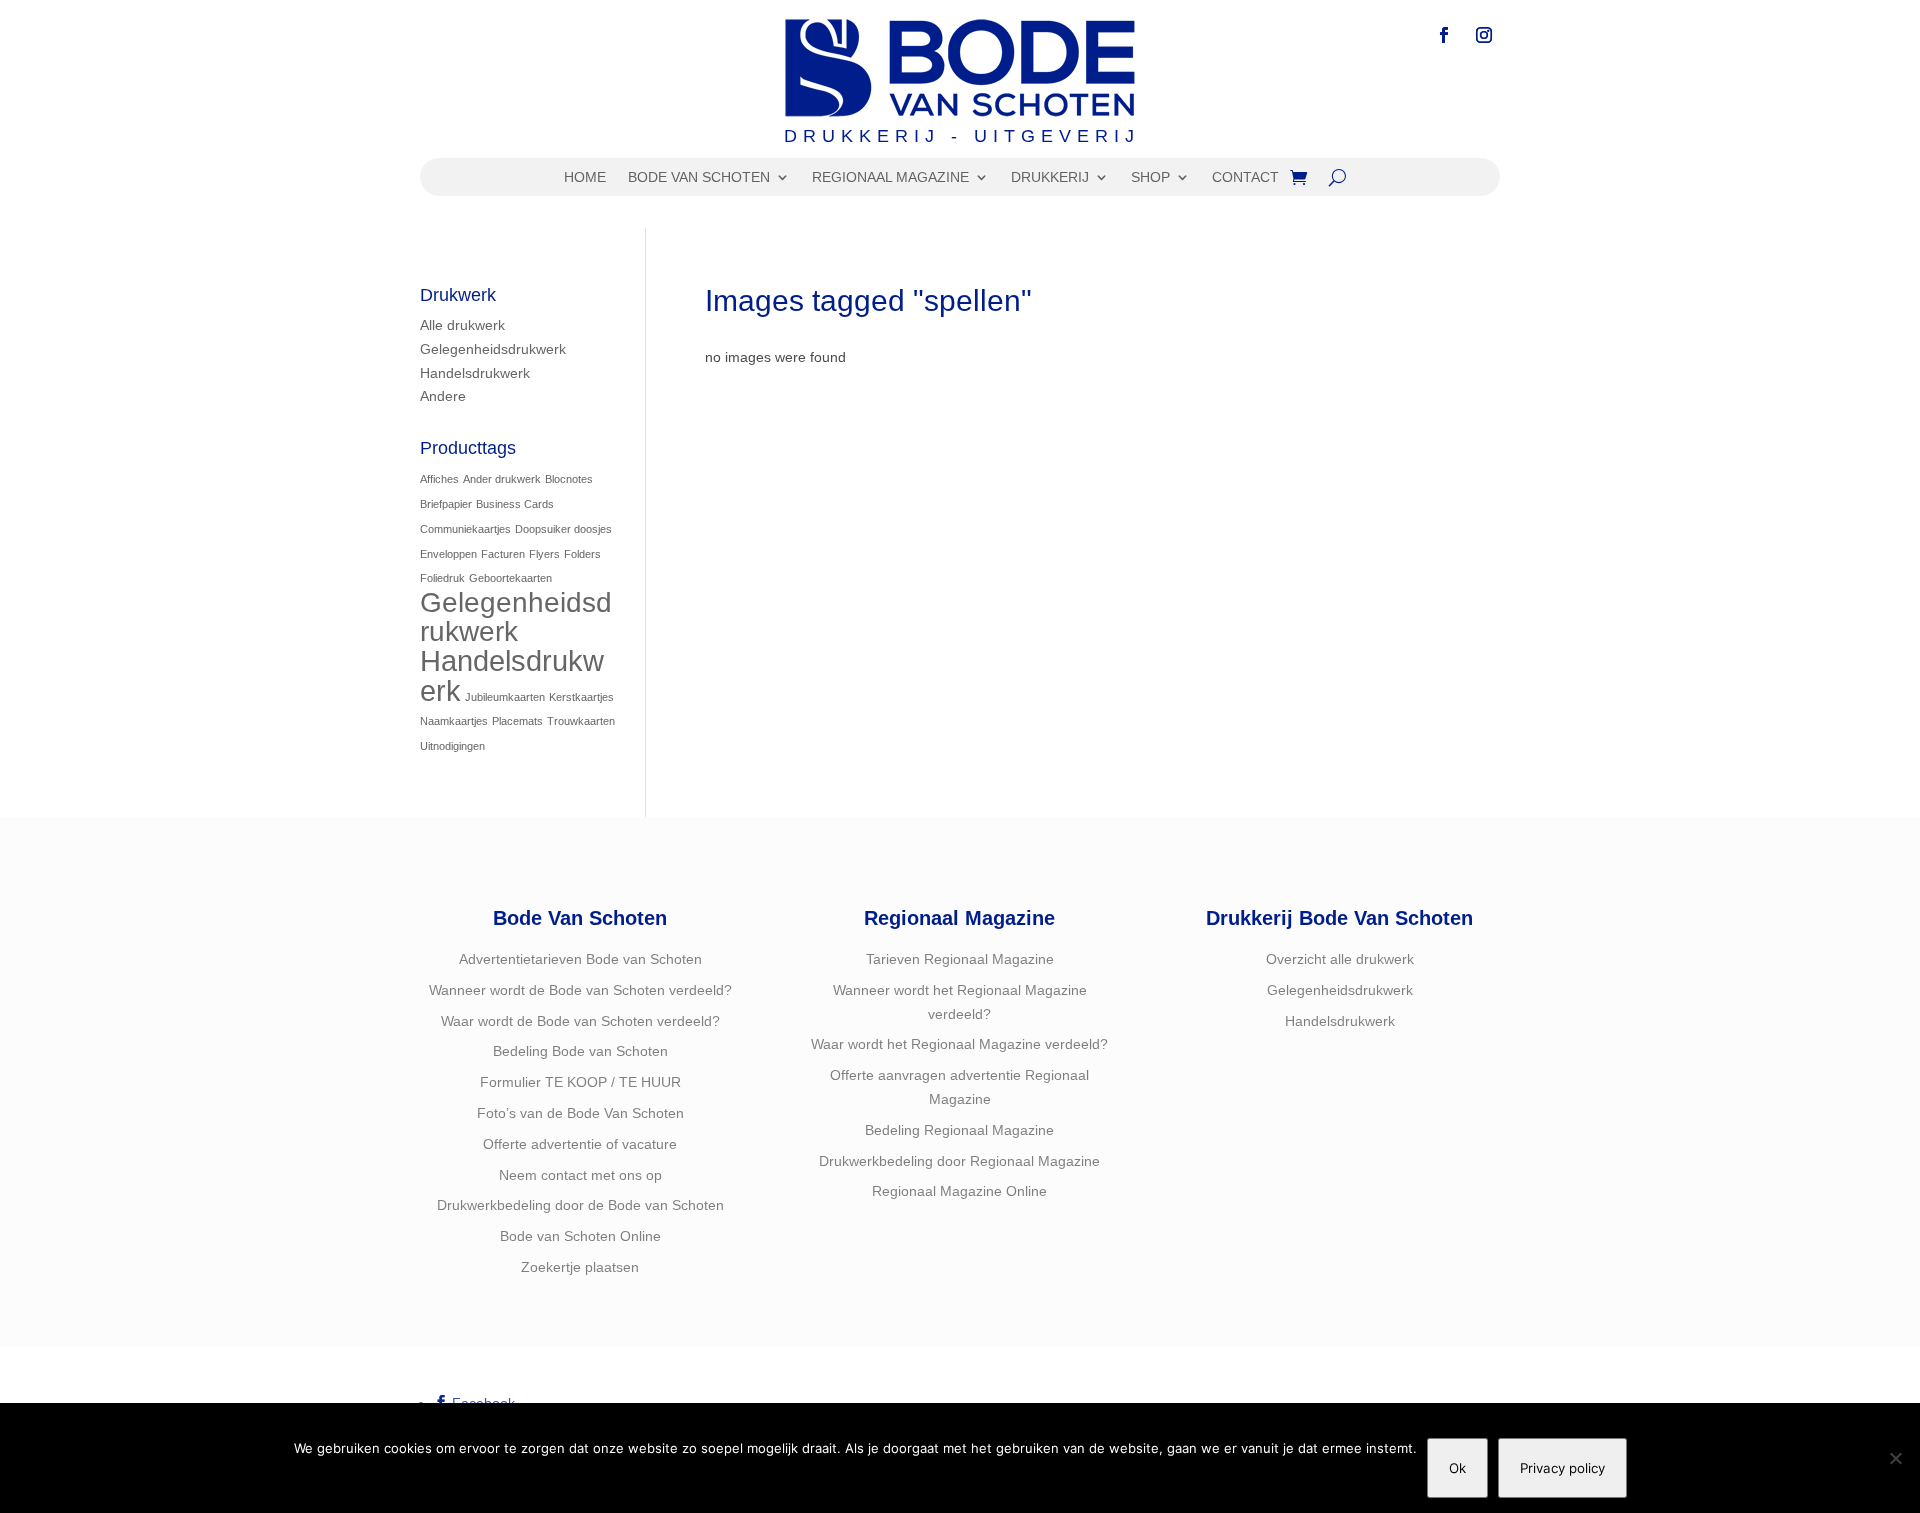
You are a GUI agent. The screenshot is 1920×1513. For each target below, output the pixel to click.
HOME (585, 177)
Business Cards (515, 504)
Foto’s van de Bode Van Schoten (580, 1113)
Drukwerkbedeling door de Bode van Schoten (580, 1205)
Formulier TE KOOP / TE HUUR (580, 1082)
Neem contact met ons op (580, 1175)
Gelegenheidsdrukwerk (493, 349)
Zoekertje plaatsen (580, 1267)
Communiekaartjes (465, 529)
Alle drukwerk (462, 325)
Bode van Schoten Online (580, 1236)
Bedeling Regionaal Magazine (959, 1130)
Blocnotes (569, 479)
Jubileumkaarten (505, 697)
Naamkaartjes (454, 721)
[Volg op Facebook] (1444, 35)
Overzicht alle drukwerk (1340, 959)
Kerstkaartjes (581, 697)
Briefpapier (446, 504)
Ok (1457, 1468)
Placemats (517, 721)
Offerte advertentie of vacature (580, 1144)
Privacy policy (1562, 1468)
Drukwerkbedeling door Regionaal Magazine (959, 1161)
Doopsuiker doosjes (563, 529)
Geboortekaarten (510, 578)
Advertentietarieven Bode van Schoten (580, 959)
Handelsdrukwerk (475, 373)
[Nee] (1895, 1458)
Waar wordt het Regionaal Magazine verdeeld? (959, 1044)
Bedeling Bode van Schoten (580, 1051)
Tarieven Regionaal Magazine (960, 959)
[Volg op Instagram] (1484, 35)
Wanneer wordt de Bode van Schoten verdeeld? (580, 990)
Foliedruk (442, 578)
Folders (582, 554)
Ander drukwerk (502, 479)
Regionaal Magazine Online (959, 1191)
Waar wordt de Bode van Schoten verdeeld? (580, 1021)
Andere (443, 396)
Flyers (544, 554)
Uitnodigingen (452, 746)
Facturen (503, 554)
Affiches (439, 479)
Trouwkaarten (581, 721)
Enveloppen (448, 554)
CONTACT (1245, 177)
